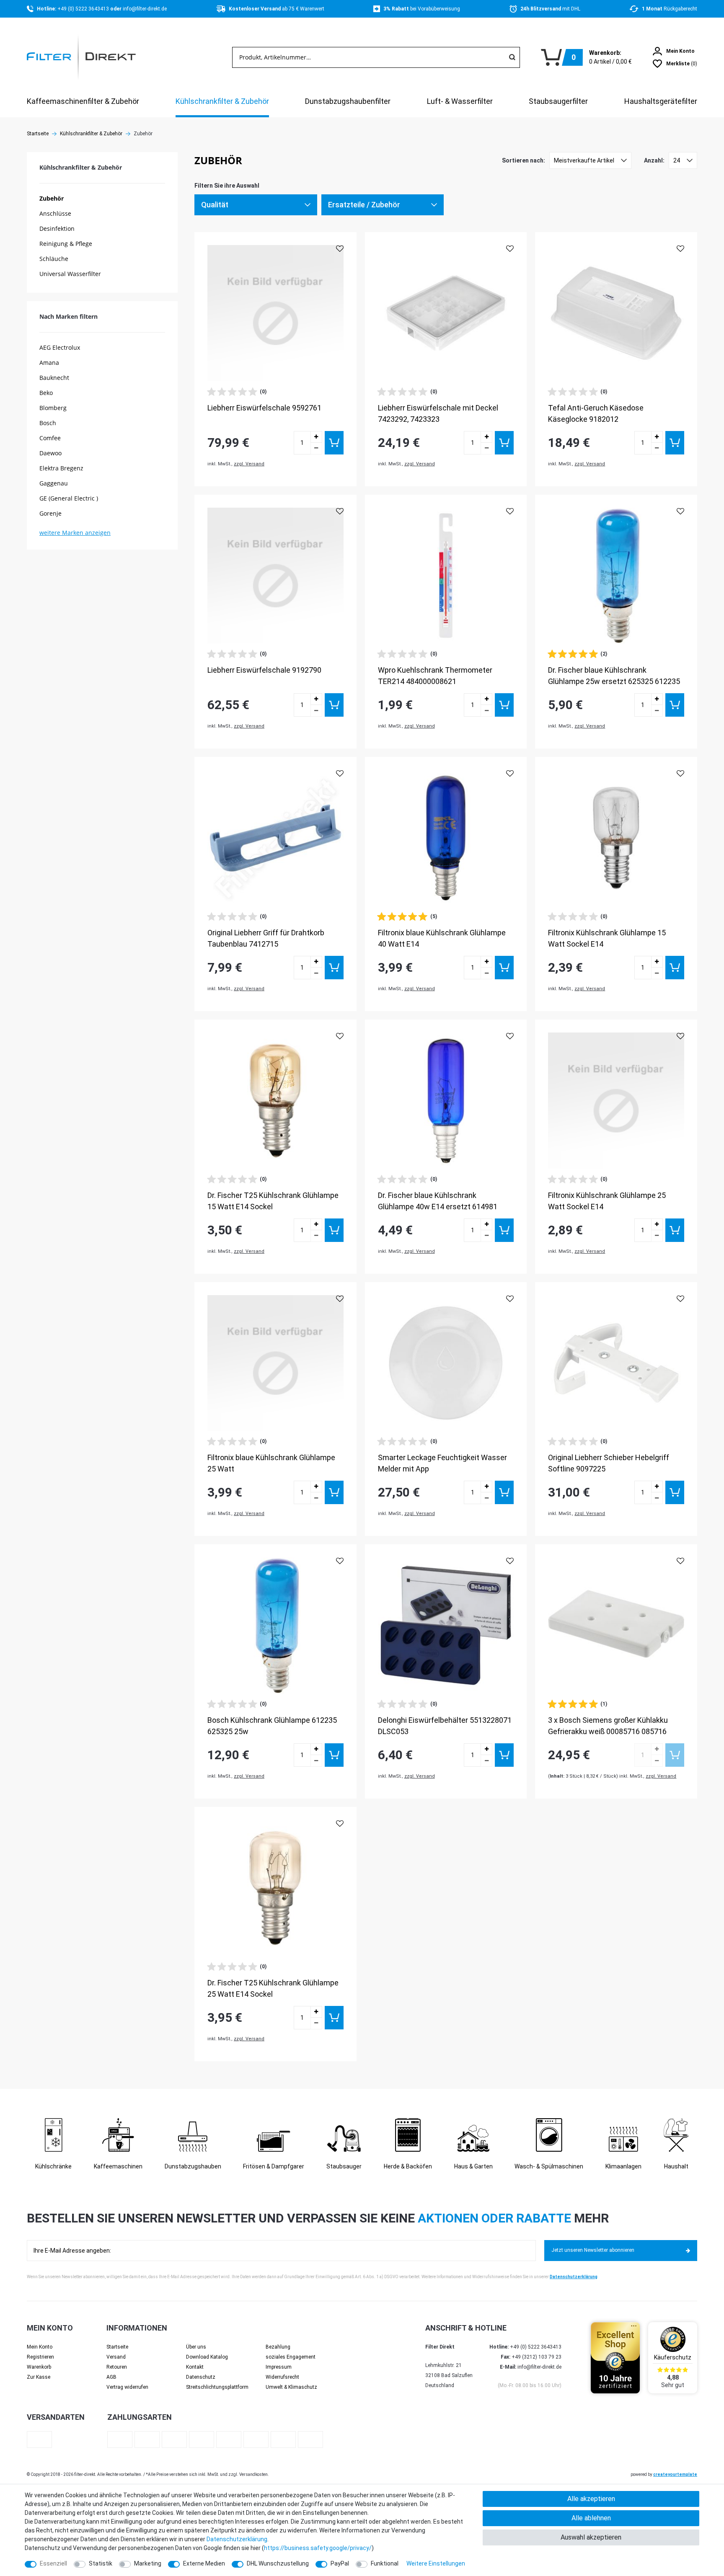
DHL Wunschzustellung (278, 2563)
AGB (111, 2377)
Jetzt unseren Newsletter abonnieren (593, 2250)
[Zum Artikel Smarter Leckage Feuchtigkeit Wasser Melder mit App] (446, 1363)
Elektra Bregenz (61, 468)
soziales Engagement (291, 2357)
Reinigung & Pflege (66, 244)
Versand (116, 2357)
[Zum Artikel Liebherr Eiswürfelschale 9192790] (275, 576)
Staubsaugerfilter (558, 101)
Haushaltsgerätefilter (661, 101)
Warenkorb (39, 2367)
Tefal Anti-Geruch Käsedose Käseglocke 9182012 (596, 413)
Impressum (279, 2367)
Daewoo (50, 453)
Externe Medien (204, 2563)
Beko (46, 393)
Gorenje (50, 513)
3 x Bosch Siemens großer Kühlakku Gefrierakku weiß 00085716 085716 (608, 1726)
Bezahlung (278, 2347)
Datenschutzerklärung (574, 2277)
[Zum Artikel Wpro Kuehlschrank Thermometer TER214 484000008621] (446, 576)
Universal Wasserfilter (70, 274)
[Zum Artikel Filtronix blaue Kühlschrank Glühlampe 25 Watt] (275, 1363)
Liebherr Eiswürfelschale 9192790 (264, 670)
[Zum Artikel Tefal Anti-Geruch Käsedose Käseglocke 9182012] (616, 313)
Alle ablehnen (591, 2518)
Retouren (117, 2367)
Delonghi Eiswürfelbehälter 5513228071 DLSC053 (445, 1726)
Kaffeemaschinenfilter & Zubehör (83, 101)
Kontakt (195, 2367)
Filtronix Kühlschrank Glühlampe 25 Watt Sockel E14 (607, 1201)
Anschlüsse (55, 213)
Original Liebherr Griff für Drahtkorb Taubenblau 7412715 (266, 938)
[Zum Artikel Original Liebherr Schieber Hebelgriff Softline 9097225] (616, 1363)
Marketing (148, 2563)
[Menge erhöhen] (316, 437)
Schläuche (54, 259)
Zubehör (52, 198)
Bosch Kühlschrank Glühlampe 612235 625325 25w (272, 1726)
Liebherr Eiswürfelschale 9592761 (264, 408)
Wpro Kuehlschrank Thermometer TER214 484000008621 (435, 676)
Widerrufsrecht (282, 2377)
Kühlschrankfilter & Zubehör (222, 101)
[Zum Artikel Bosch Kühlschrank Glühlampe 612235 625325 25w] (275, 1625)
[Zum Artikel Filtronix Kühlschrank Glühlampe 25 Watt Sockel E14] (616, 1101)
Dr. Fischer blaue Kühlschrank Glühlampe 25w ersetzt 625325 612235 (614, 676)
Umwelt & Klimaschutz (291, 2387)
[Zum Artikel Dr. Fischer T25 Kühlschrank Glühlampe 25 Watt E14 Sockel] (275, 1888)
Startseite (38, 134)
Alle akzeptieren (591, 2499)
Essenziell (53, 2563)
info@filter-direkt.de (145, 9)
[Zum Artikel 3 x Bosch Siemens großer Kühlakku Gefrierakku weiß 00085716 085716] (616, 1625)
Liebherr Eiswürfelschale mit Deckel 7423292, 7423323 (438, 413)
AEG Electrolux (60, 347)
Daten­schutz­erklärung (237, 2539)
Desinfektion (57, 228)
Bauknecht (54, 378)
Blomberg (53, 408)
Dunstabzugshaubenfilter (348, 101)
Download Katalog (207, 2357)
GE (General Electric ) (69, 498)
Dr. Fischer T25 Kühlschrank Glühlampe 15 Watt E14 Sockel (273, 1201)
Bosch (48, 423)
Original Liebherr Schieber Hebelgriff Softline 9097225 (609, 1463)
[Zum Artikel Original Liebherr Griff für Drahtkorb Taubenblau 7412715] (275, 838)
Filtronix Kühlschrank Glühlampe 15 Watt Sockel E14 (607, 938)
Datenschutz (201, 2377)
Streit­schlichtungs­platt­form (217, 2387)
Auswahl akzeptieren (591, 2537)
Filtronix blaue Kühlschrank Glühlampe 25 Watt (271, 1463)
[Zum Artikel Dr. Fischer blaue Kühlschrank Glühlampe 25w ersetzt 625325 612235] (616, 576)
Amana (49, 363)
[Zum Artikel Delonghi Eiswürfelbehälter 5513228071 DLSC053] (446, 1625)
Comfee (50, 438)
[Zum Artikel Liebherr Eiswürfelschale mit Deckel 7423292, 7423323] (446, 313)
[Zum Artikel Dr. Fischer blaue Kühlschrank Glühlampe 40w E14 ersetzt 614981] (446, 1101)
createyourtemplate (675, 2474)
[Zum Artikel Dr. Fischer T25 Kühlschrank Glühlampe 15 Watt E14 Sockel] (275, 1101)
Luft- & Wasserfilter (460, 101)
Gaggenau (54, 483)
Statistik (101, 2563)
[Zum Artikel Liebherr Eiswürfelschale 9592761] (275, 313)
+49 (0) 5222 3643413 (84, 9)
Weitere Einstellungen (436, 2563)
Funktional (385, 2563)
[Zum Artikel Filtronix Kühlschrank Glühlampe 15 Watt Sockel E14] (616, 838)
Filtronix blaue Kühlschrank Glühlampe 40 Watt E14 (442, 938)
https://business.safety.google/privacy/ (318, 2548)
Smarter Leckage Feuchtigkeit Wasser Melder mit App (442, 1463)
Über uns (196, 2347)
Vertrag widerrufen (127, 2387)
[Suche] (512, 57)
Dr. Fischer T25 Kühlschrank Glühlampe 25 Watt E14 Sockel (273, 1988)
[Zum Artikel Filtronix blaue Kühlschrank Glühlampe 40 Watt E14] (446, 838)
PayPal (340, 2563)
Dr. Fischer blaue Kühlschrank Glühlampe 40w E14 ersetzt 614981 (438, 1201)
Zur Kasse (39, 2377)
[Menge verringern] (316, 449)
